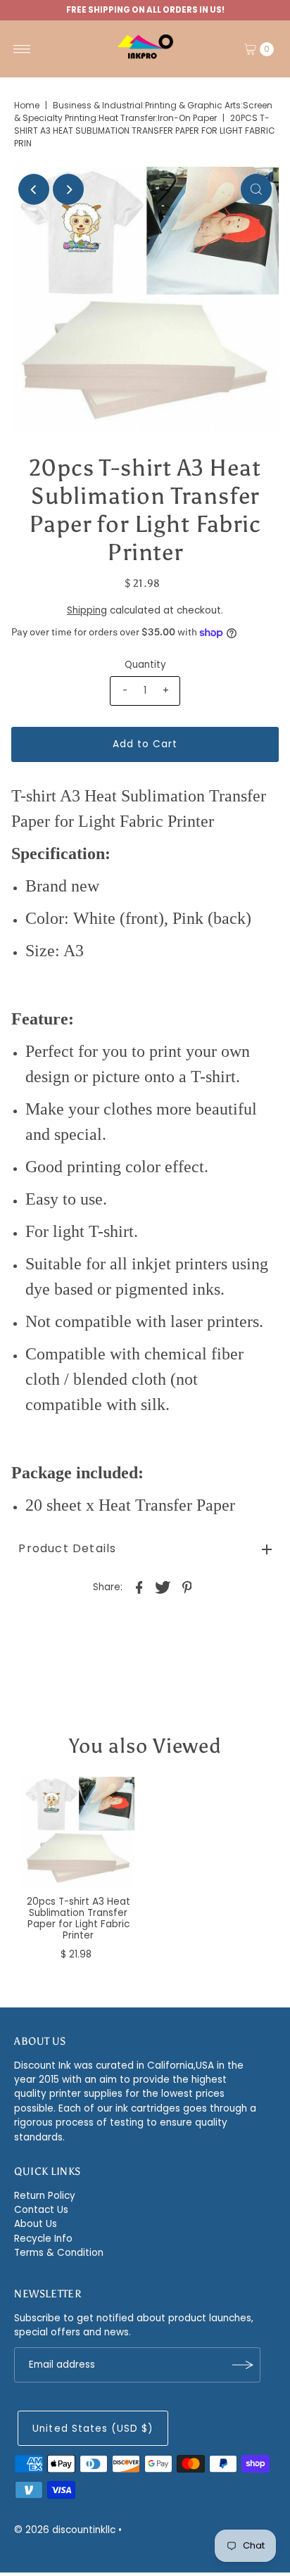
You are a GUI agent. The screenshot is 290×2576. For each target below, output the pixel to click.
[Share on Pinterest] (187, 1587)
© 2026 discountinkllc (65, 2530)
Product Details (67, 1548)
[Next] (68, 189)
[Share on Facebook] (139, 1587)
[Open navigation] (22, 49)
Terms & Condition (59, 2253)
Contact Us (41, 2210)
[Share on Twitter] (163, 1587)
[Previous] (34, 189)
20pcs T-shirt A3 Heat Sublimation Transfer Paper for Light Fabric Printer (78, 1919)
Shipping (87, 610)
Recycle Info (43, 2239)
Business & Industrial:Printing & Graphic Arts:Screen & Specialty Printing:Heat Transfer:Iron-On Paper (143, 112)
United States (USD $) (93, 2429)
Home (27, 105)
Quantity (145, 665)
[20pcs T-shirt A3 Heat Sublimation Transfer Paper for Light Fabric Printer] (78, 1833)
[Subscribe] (243, 2365)
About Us (36, 2224)
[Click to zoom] (256, 189)
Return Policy (45, 2196)
